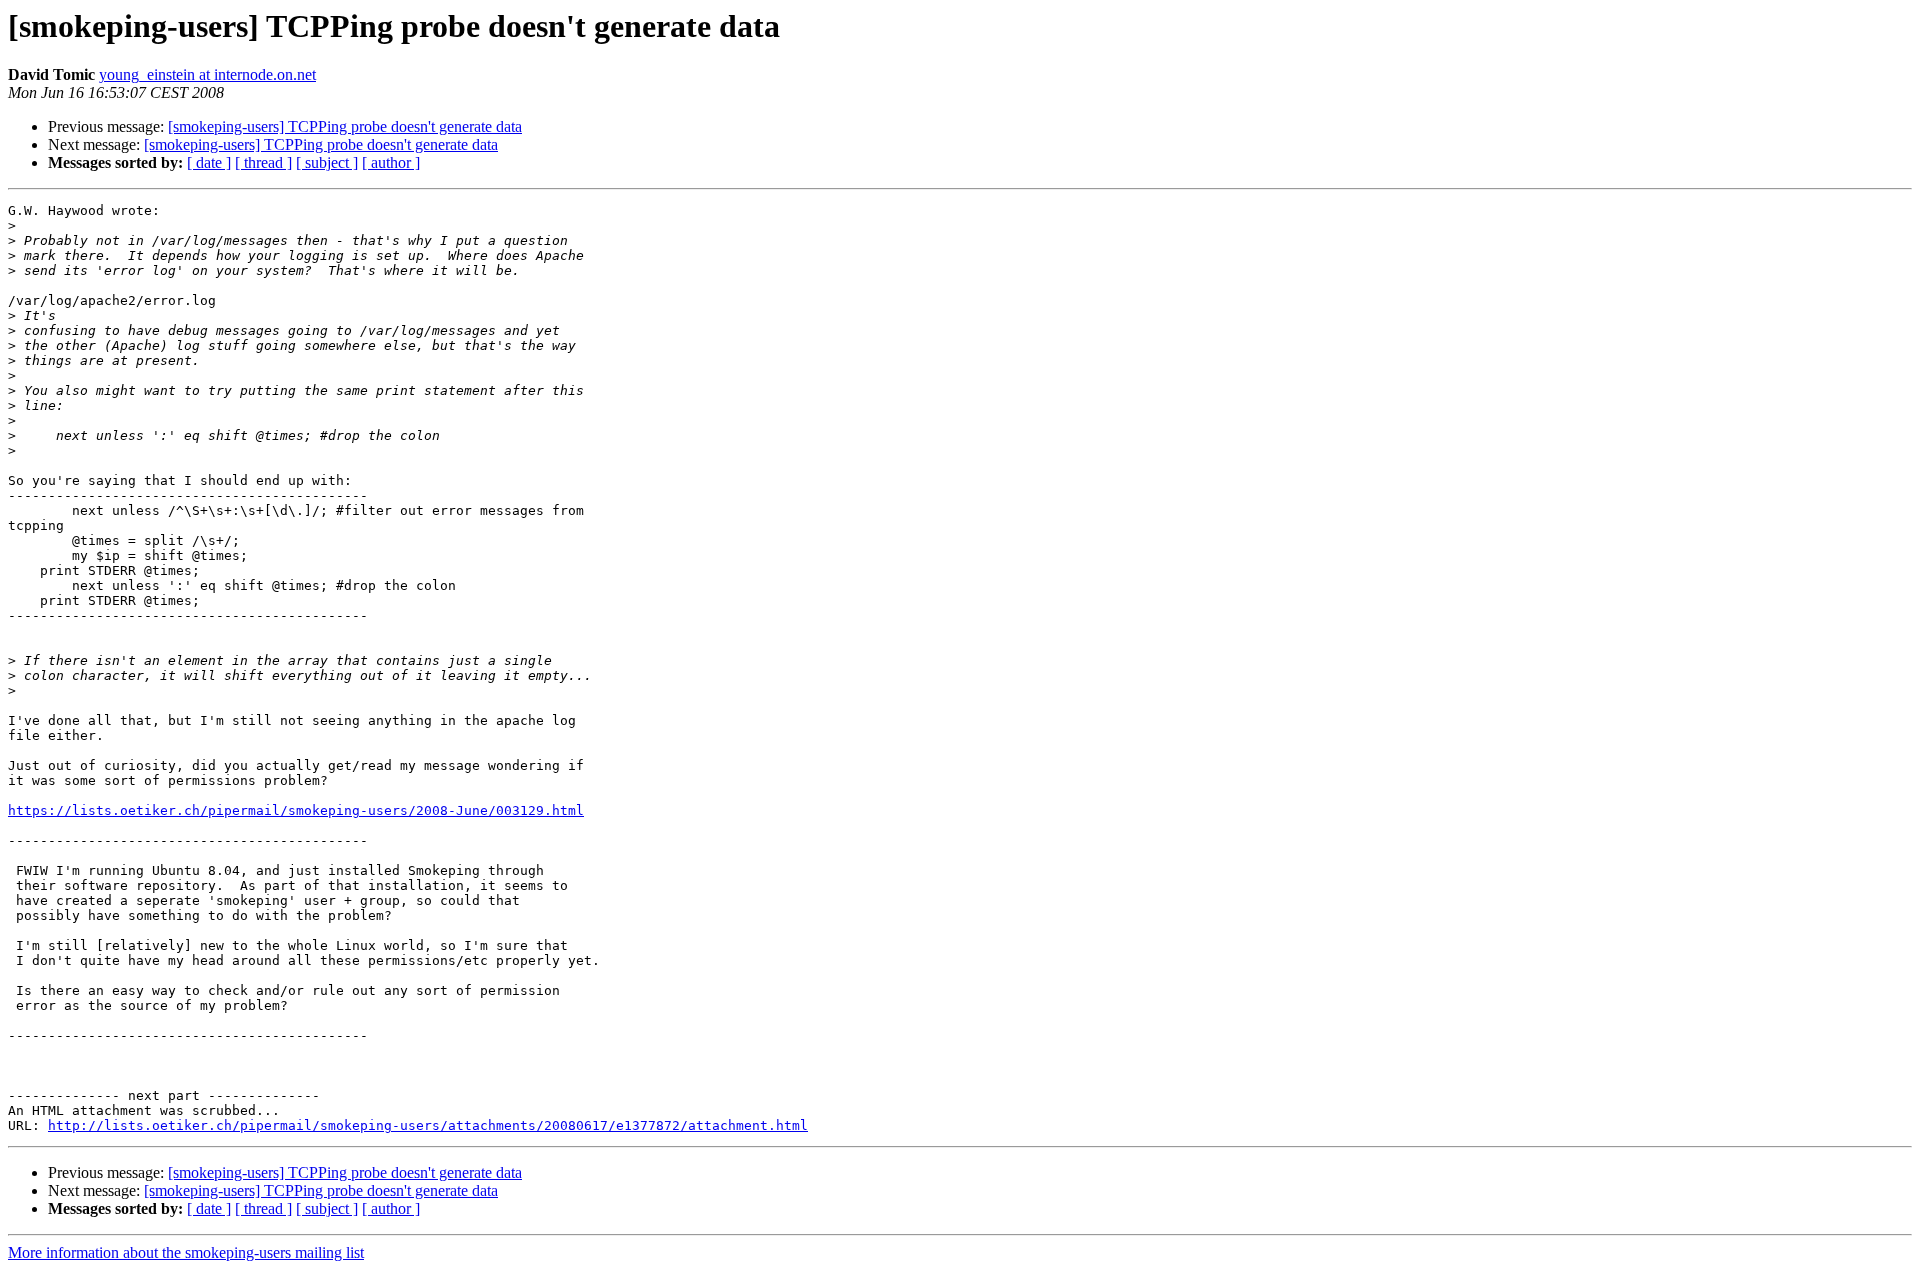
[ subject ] (327, 162)
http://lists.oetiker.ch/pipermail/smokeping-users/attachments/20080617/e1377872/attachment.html (428, 1125)
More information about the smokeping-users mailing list (186, 1252)
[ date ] (209, 162)
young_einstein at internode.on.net (207, 74)
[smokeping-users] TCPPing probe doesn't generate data (345, 126)
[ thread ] (263, 162)
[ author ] (391, 162)
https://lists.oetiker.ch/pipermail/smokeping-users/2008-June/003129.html (296, 810)
